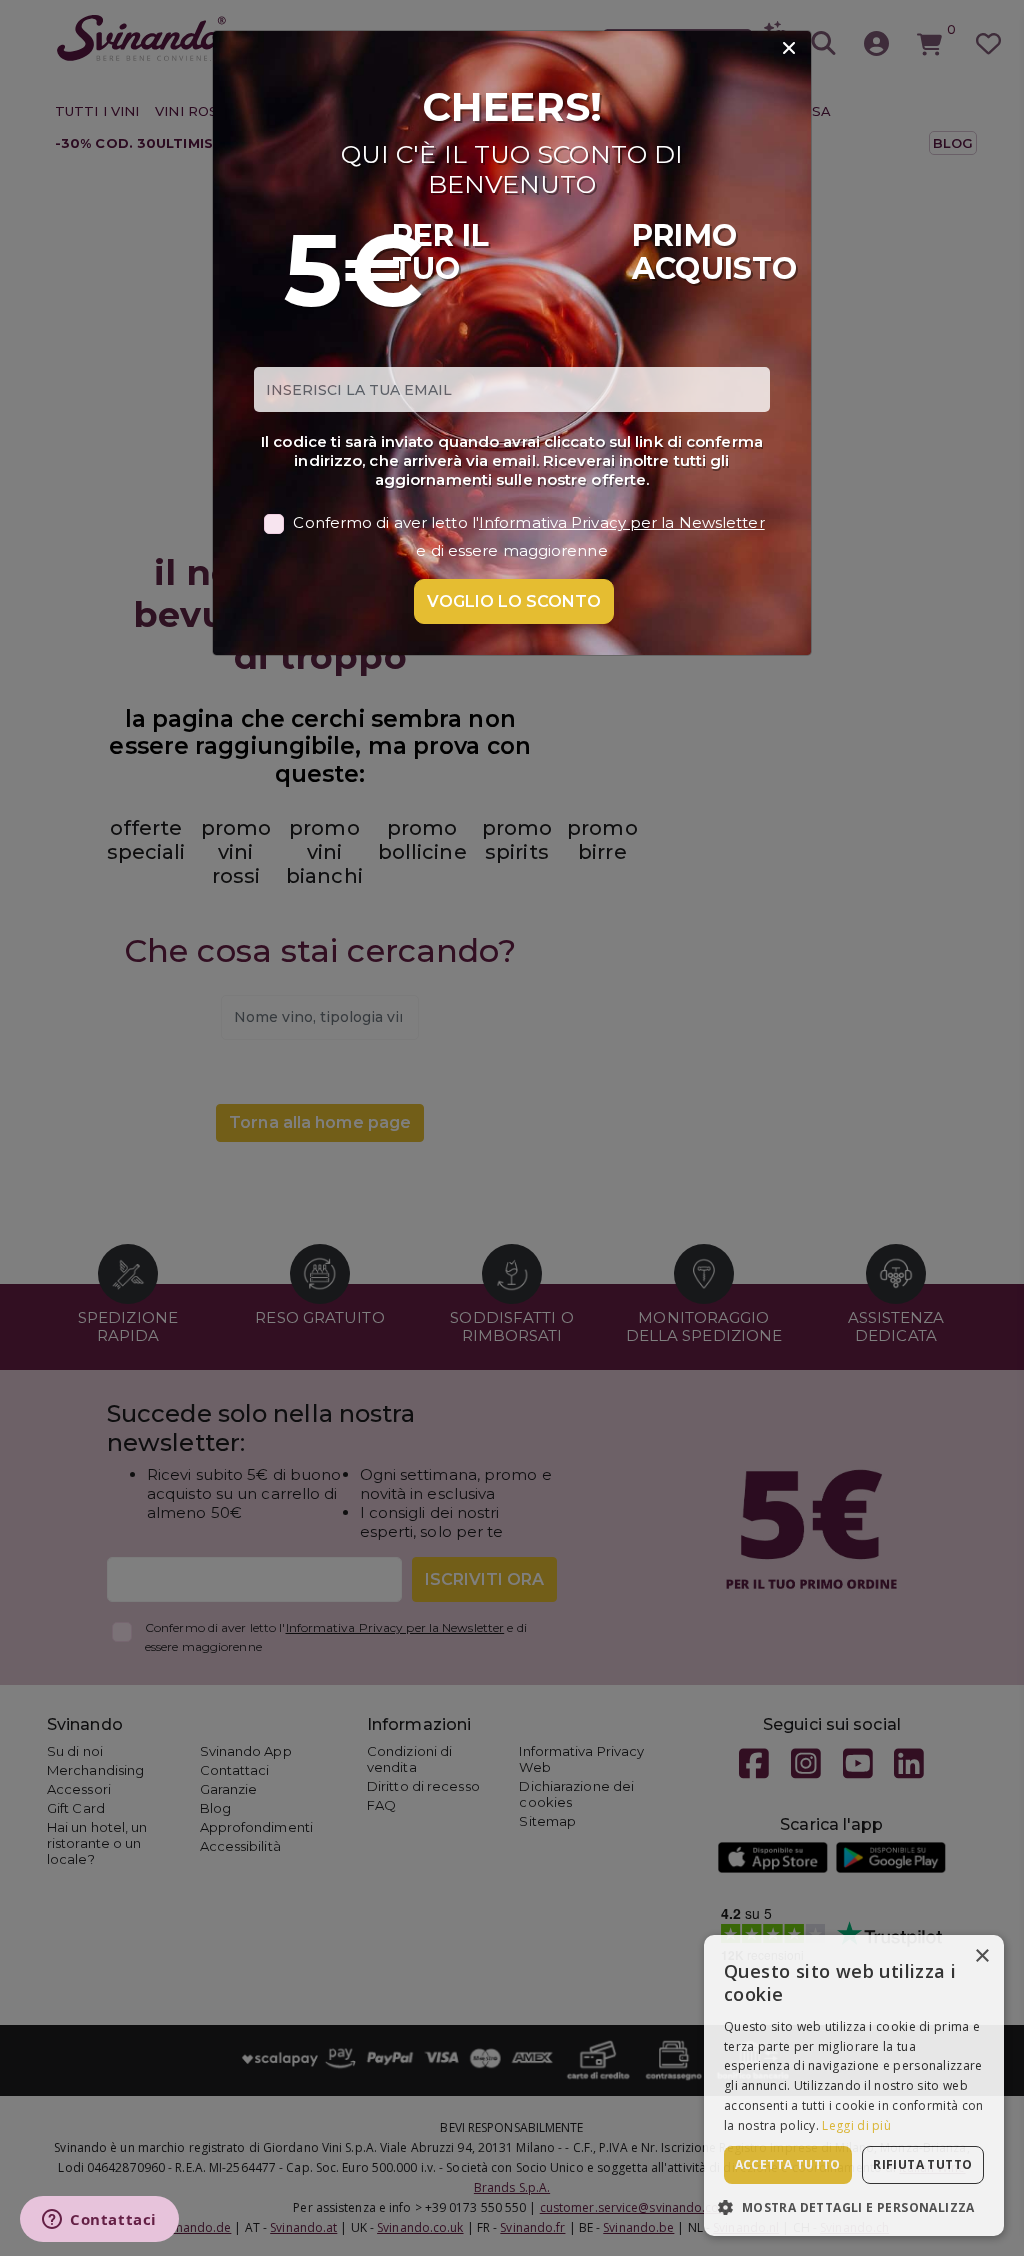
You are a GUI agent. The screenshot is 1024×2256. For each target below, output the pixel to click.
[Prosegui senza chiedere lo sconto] (789, 49)
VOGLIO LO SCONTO (514, 601)
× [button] (981, 1956)
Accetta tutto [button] (788, 2164)
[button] (854, 2206)
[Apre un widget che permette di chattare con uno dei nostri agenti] (99, 2221)
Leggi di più (856, 2125)
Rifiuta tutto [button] (922, 2164)
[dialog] (854, 2085)
